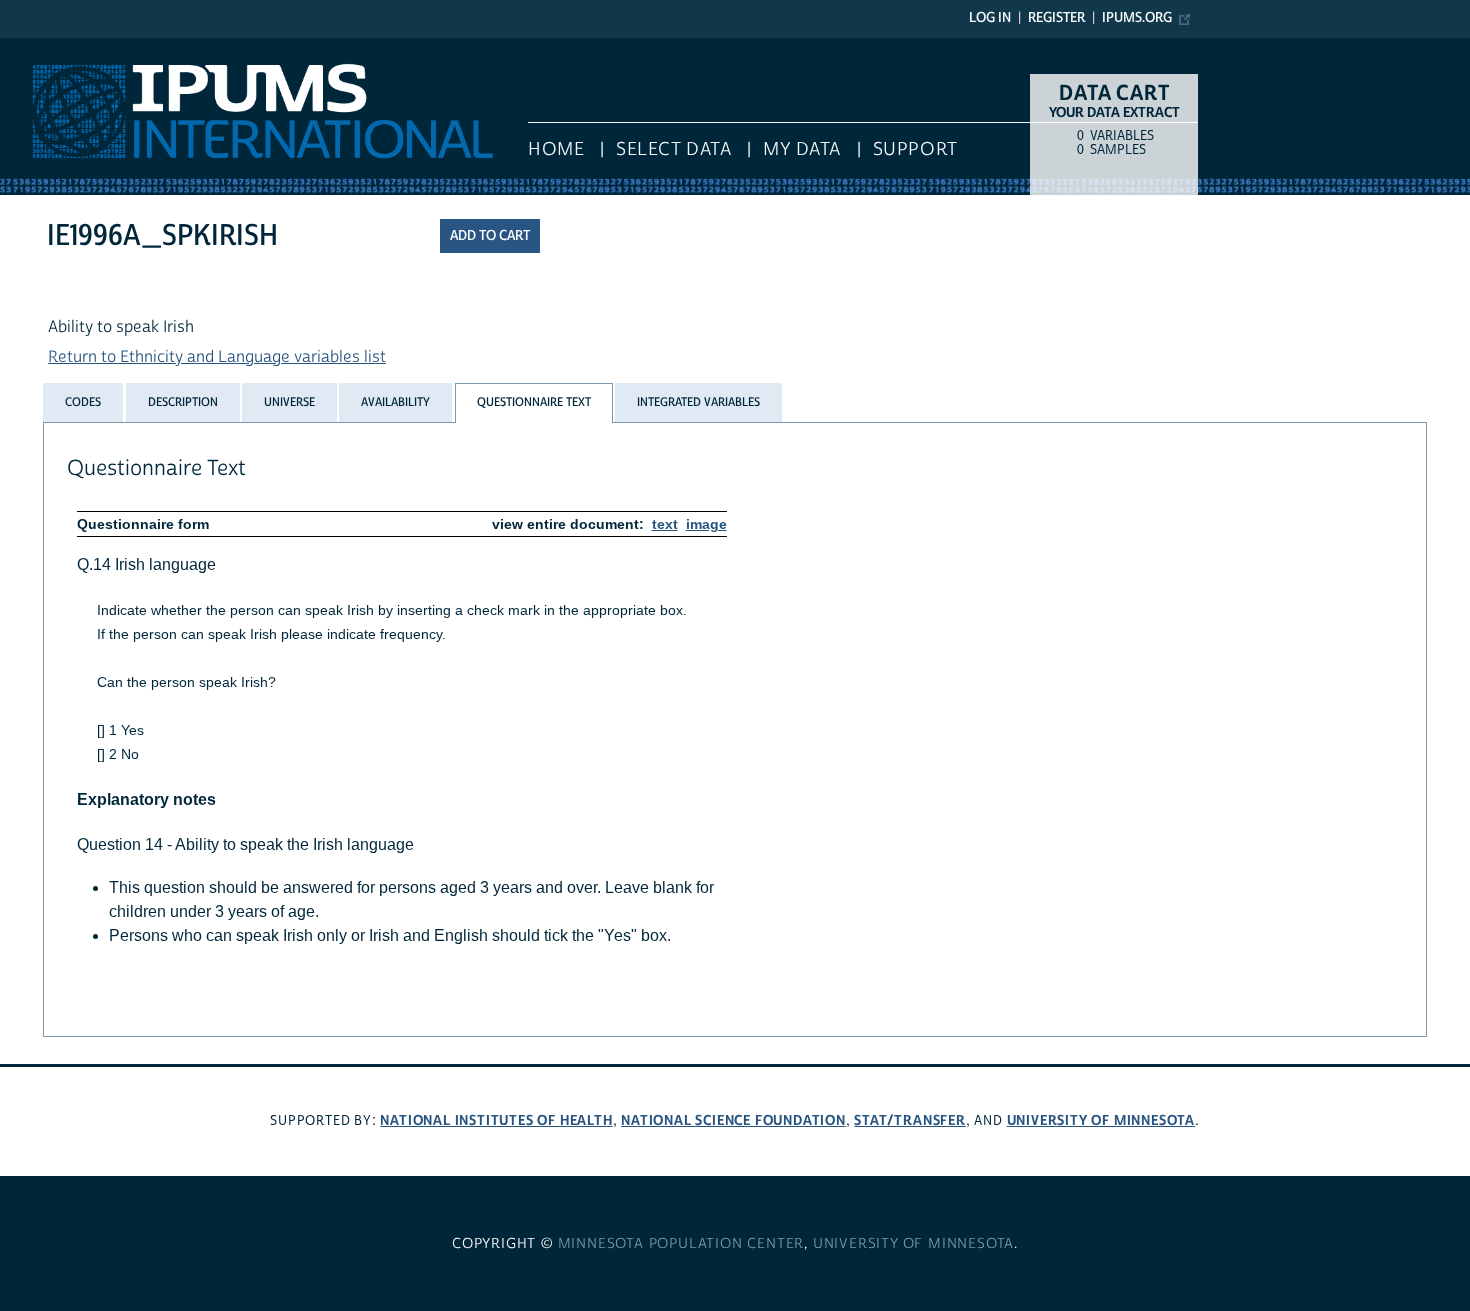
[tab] (83, 402)
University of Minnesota (1101, 1120)
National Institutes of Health (496, 1120)
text (665, 524)
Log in (990, 18)
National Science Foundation (733, 1120)
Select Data (673, 149)
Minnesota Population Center (681, 1244)
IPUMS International (72, 48)
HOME (556, 149)
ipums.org (1137, 18)
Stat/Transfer (909, 1120)
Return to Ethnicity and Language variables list (217, 357)
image (706, 524)
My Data (802, 149)
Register (1056, 18)
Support (915, 149)
